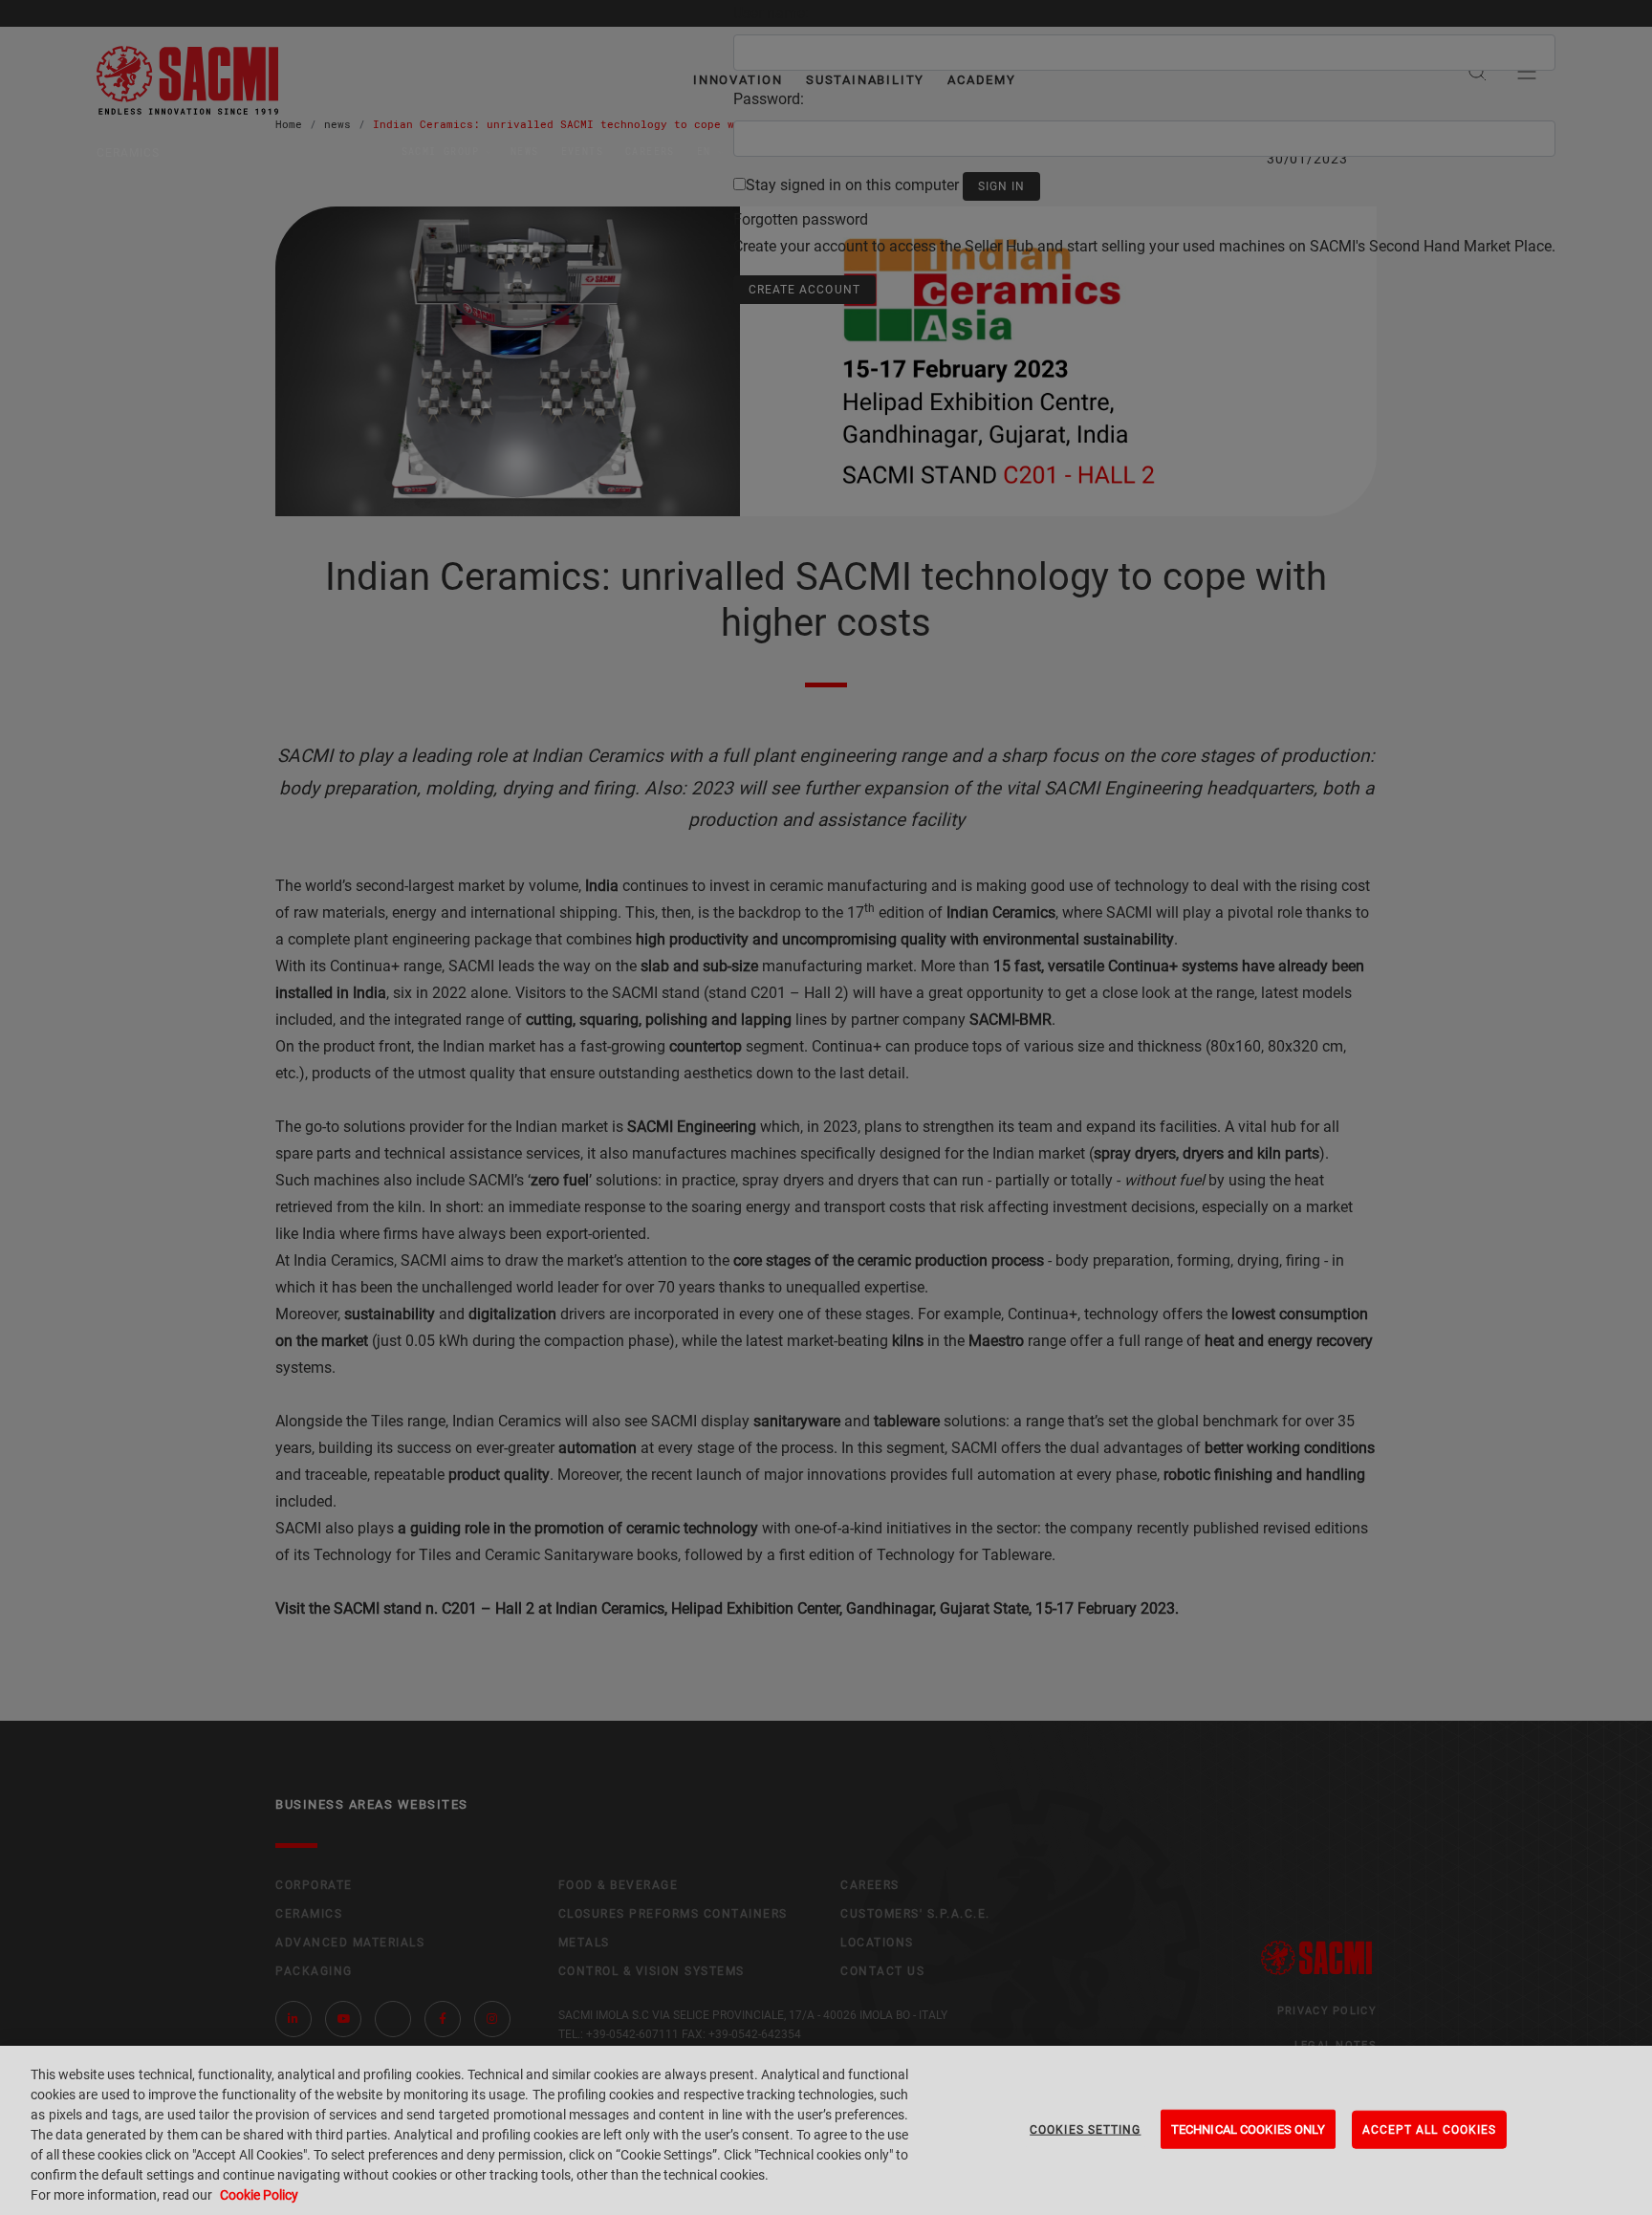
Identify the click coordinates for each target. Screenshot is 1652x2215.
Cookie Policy (259, 2195)
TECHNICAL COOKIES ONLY (1248, 2128)
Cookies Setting (1085, 2129)
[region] (826, 2130)
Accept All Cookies (1430, 2129)
